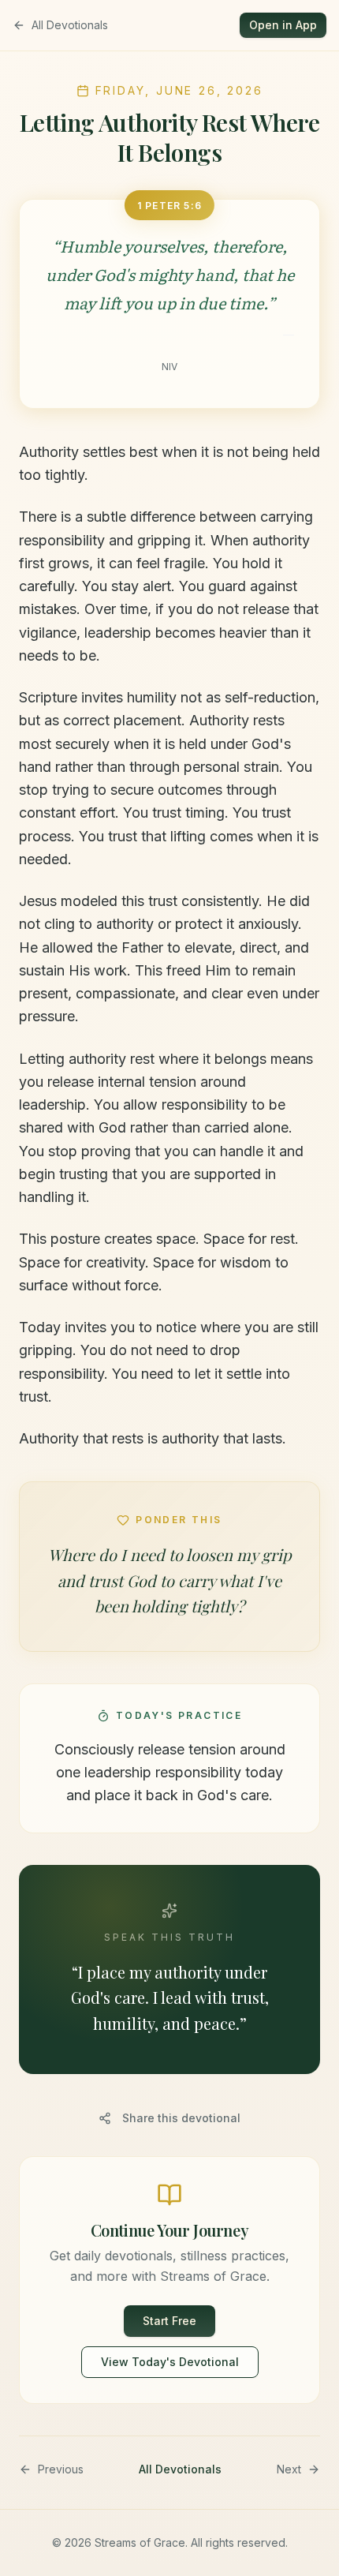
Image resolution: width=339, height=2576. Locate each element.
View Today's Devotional (170, 2362)
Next (289, 2469)
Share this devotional (181, 2118)
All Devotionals (70, 25)
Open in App (283, 25)
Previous (61, 2469)
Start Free (169, 2321)
